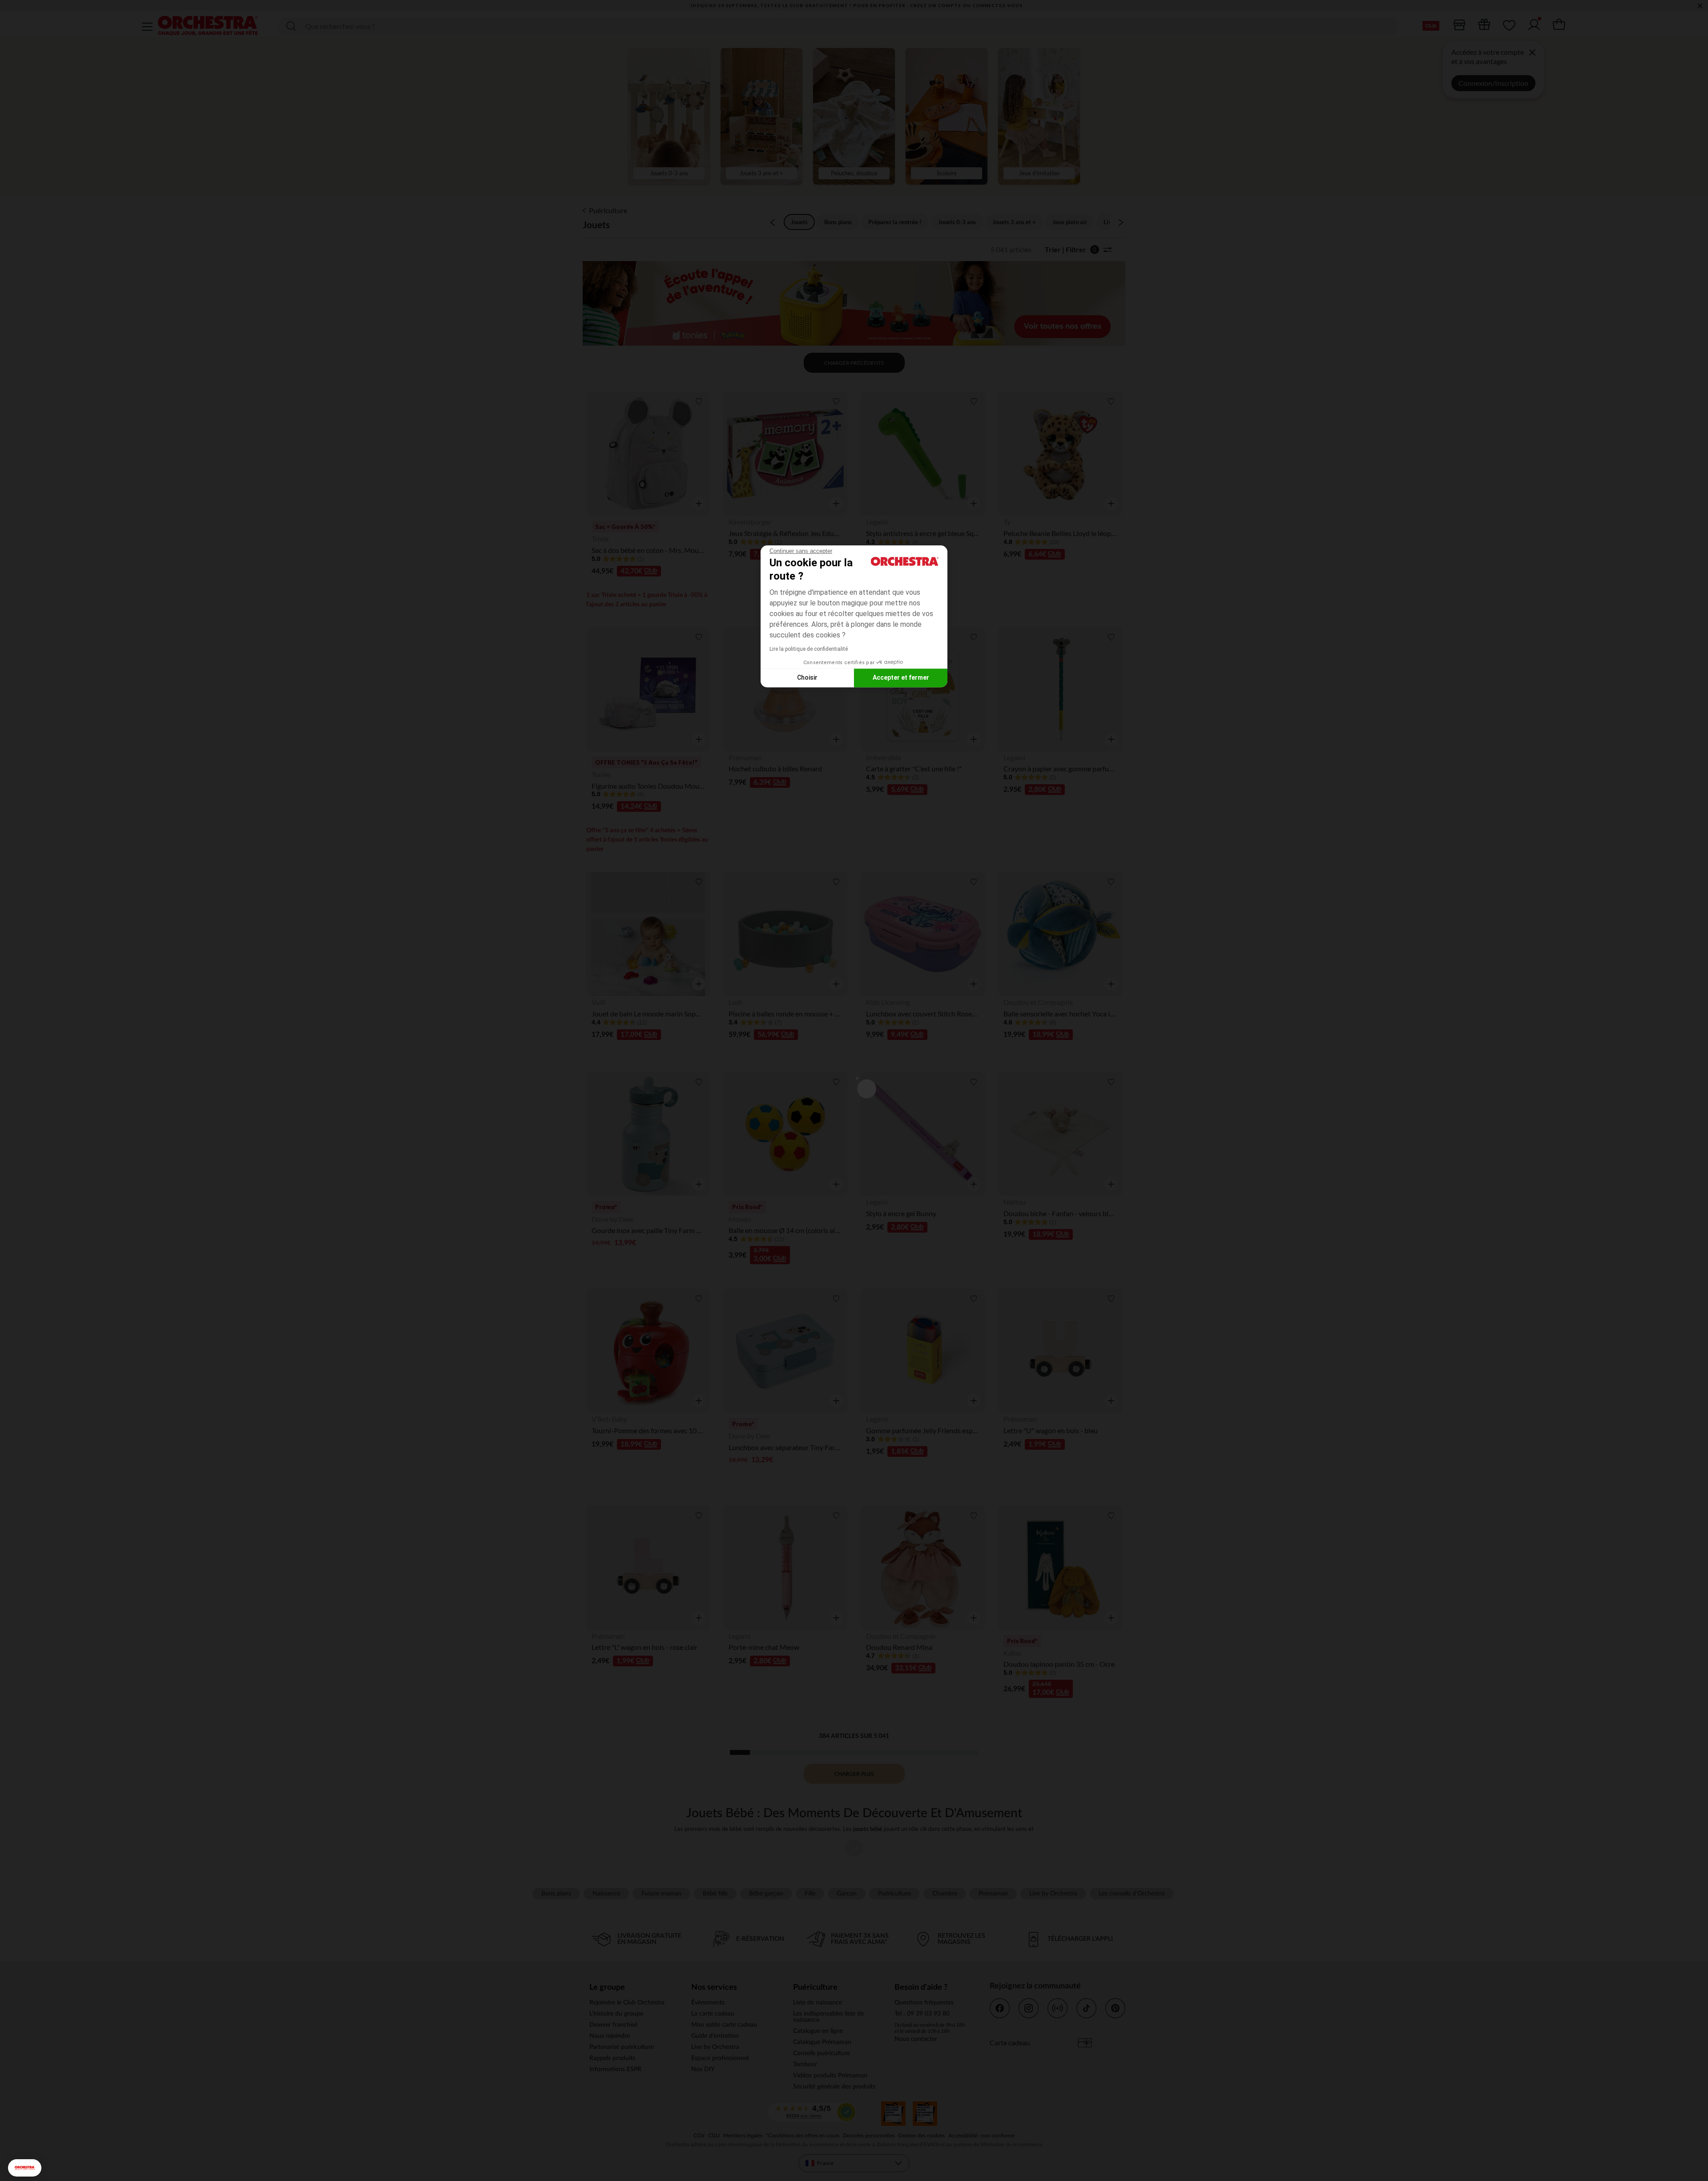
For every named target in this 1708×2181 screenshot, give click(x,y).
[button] (25, 2168)
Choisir (807, 677)
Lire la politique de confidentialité (809, 649)
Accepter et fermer (901, 677)
